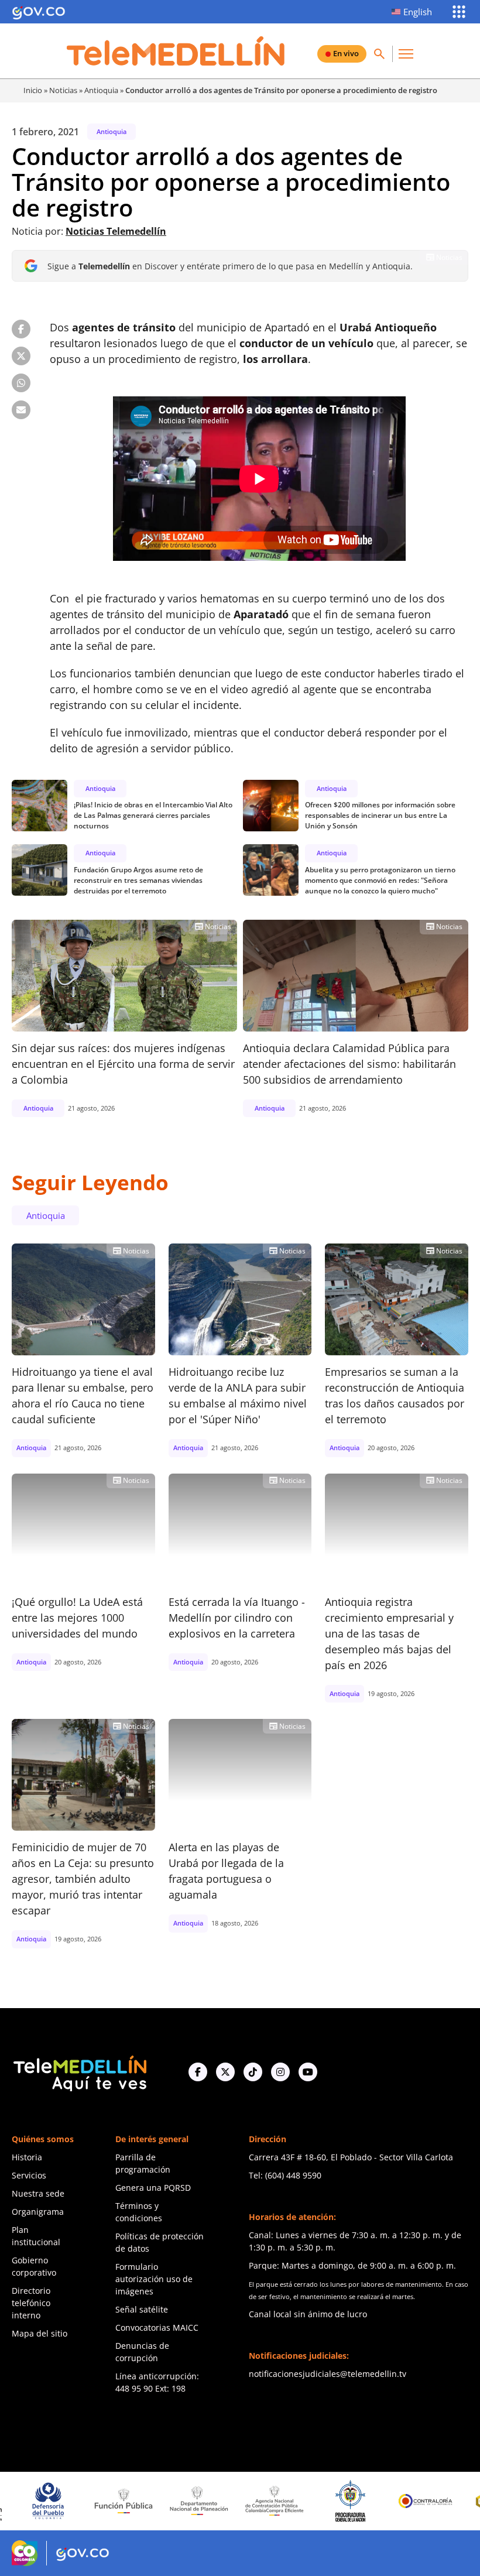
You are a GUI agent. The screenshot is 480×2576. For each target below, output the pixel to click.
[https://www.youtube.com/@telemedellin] (308, 2072)
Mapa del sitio (40, 2333)
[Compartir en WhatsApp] (21, 383)
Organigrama (38, 2212)
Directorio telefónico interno (31, 2303)
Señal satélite (142, 2309)
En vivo (346, 53)
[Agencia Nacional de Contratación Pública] (223, 2500)
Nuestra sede (38, 2193)
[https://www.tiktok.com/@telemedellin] (253, 2072)
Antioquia (101, 90)
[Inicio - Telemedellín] (176, 51)
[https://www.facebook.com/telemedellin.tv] (198, 2072)
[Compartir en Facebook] (21, 329)
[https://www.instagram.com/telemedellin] (280, 2072)
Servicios (29, 2175)
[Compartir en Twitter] (21, 356)
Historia (27, 2157)
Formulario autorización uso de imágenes (154, 2279)
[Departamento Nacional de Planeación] (148, 2501)
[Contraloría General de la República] (374, 2501)
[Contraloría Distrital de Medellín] (450, 2501)
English (418, 12)
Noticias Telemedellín (116, 231)
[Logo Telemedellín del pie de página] (79, 2072)
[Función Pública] (72, 2500)
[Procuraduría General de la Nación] (298, 2501)
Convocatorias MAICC (157, 2327)
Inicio (33, 90)
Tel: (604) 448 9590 (285, 2175)
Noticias (63, 90)
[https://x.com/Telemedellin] (225, 2072)
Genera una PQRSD (153, 2188)
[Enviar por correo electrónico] (21, 410)
